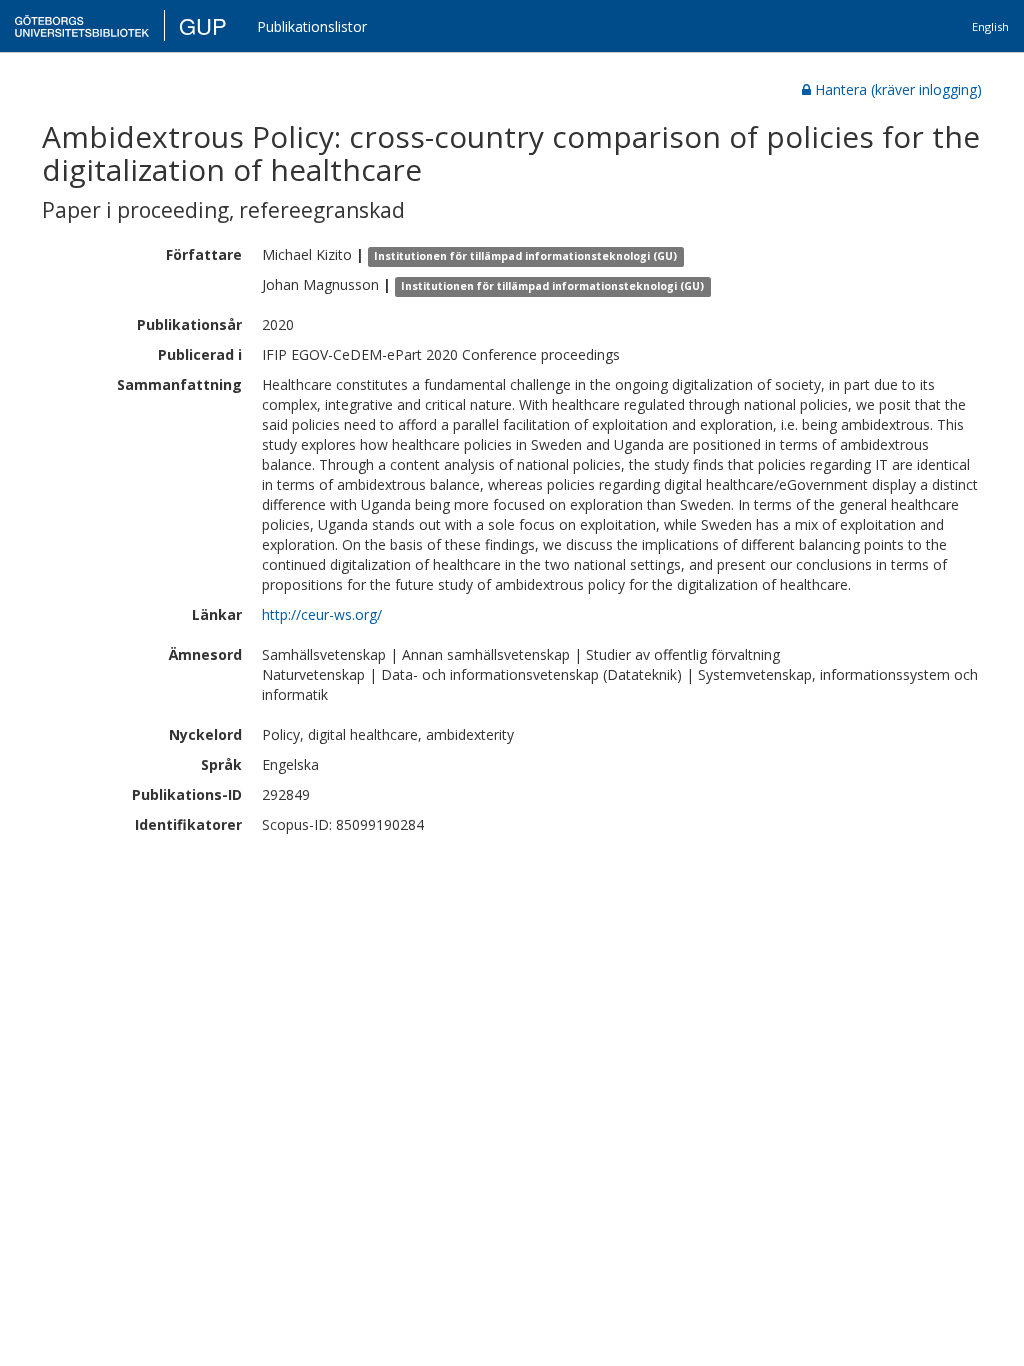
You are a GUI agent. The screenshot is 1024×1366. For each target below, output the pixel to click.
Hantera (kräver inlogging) (898, 89)
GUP (203, 25)
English (990, 26)
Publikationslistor (312, 26)
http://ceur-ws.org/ (322, 614)
